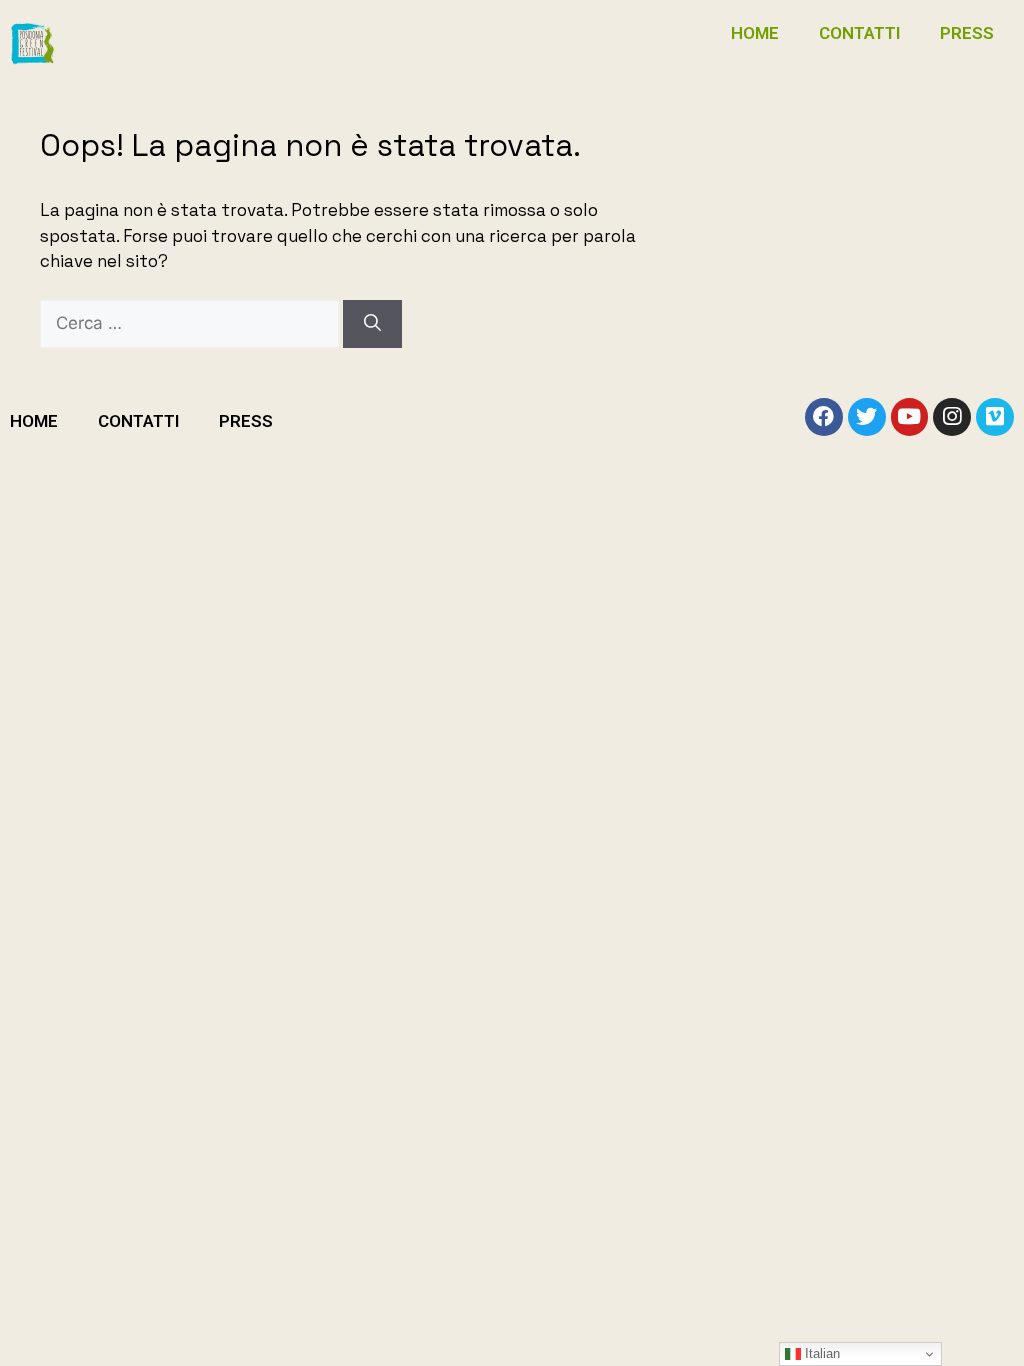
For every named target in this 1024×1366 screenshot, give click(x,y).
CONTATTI (859, 33)
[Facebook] (824, 417)
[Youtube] (910, 417)
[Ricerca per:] (191, 323)
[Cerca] (372, 324)
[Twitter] (867, 417)
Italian (820, 1353)
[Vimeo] (995, 417)
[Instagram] (952, 417)
